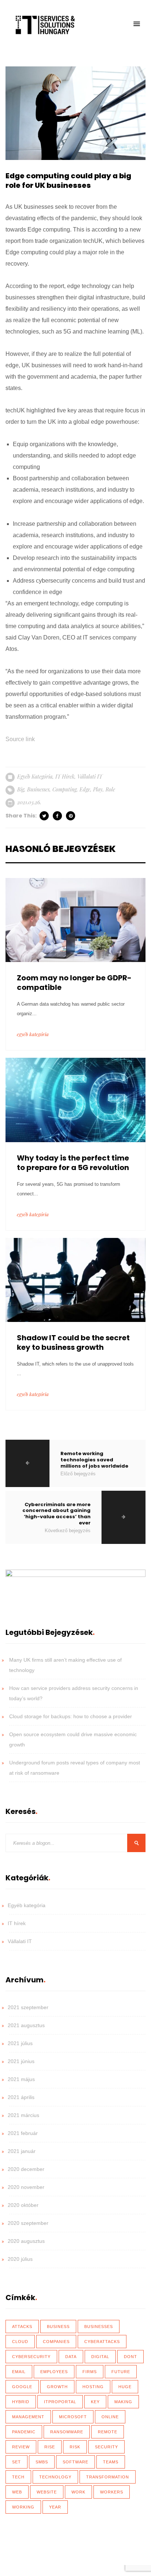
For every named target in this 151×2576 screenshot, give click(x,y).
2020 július (20, 2259)
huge (125, 2387)
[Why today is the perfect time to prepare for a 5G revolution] (75, 1099)
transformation (108, 2477)
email (19, 2372)
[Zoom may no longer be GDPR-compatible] (75, 919)
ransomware (67, 2432)
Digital (100, 2357)
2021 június (21, 2061)
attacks (22, 2327)
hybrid (21, 2402)
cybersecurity (31, 2357)
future (121, 2372)
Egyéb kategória (35, 777)
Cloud (20, 2342)
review (21, 2447)
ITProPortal (60, 2402)
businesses (38, 789)
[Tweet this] (45, 816)
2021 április (21, 2097)
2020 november (26, 2187)
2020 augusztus (26, 2241)
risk (75, 2447)
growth (57, 2387)
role (110, 789)
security (106, 2447)
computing (65, 789)
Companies (56, 2342)
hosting (93, 2387)
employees (54, 2372)
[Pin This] (71, 816)
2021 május (21, 2079)
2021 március (23, 2115)
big (21, 789)
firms (90, 2372)
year (55, 2507)
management (28, 2417)
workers (112, 2492)
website (47, 2492)
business (58, 2327)
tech (18, 2477)
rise (50, 2447)
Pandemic (24, 2432)
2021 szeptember (28, 2007)
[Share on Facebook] (58, 816)
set (16, 2462)
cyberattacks (102, 2342)
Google (22, 2387)
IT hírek (65, 777)
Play (98, 789)
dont (130, 2357)
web (17, 2492)
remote (108, 2432)
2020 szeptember (28, 2223)
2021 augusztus (26, 2025)
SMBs (42, 2462)
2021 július (20, 2043)
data (71, 2357)
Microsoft (73, 2417)
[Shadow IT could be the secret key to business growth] (75, 1279)
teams (111, 2462)
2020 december (26, 2169)
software (75, 2462)
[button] (137, 24)
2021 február (23, 2133)
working (23, 2507)
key (95, 2402)
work (78, 2492)
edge (85, 789)
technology (55, 2477)
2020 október (23, 2205)
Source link (20, 739)
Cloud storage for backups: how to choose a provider (71, 1716)
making (123, 2402)
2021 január (22, 2151)
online (110, 2417)
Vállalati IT (90, 777)
